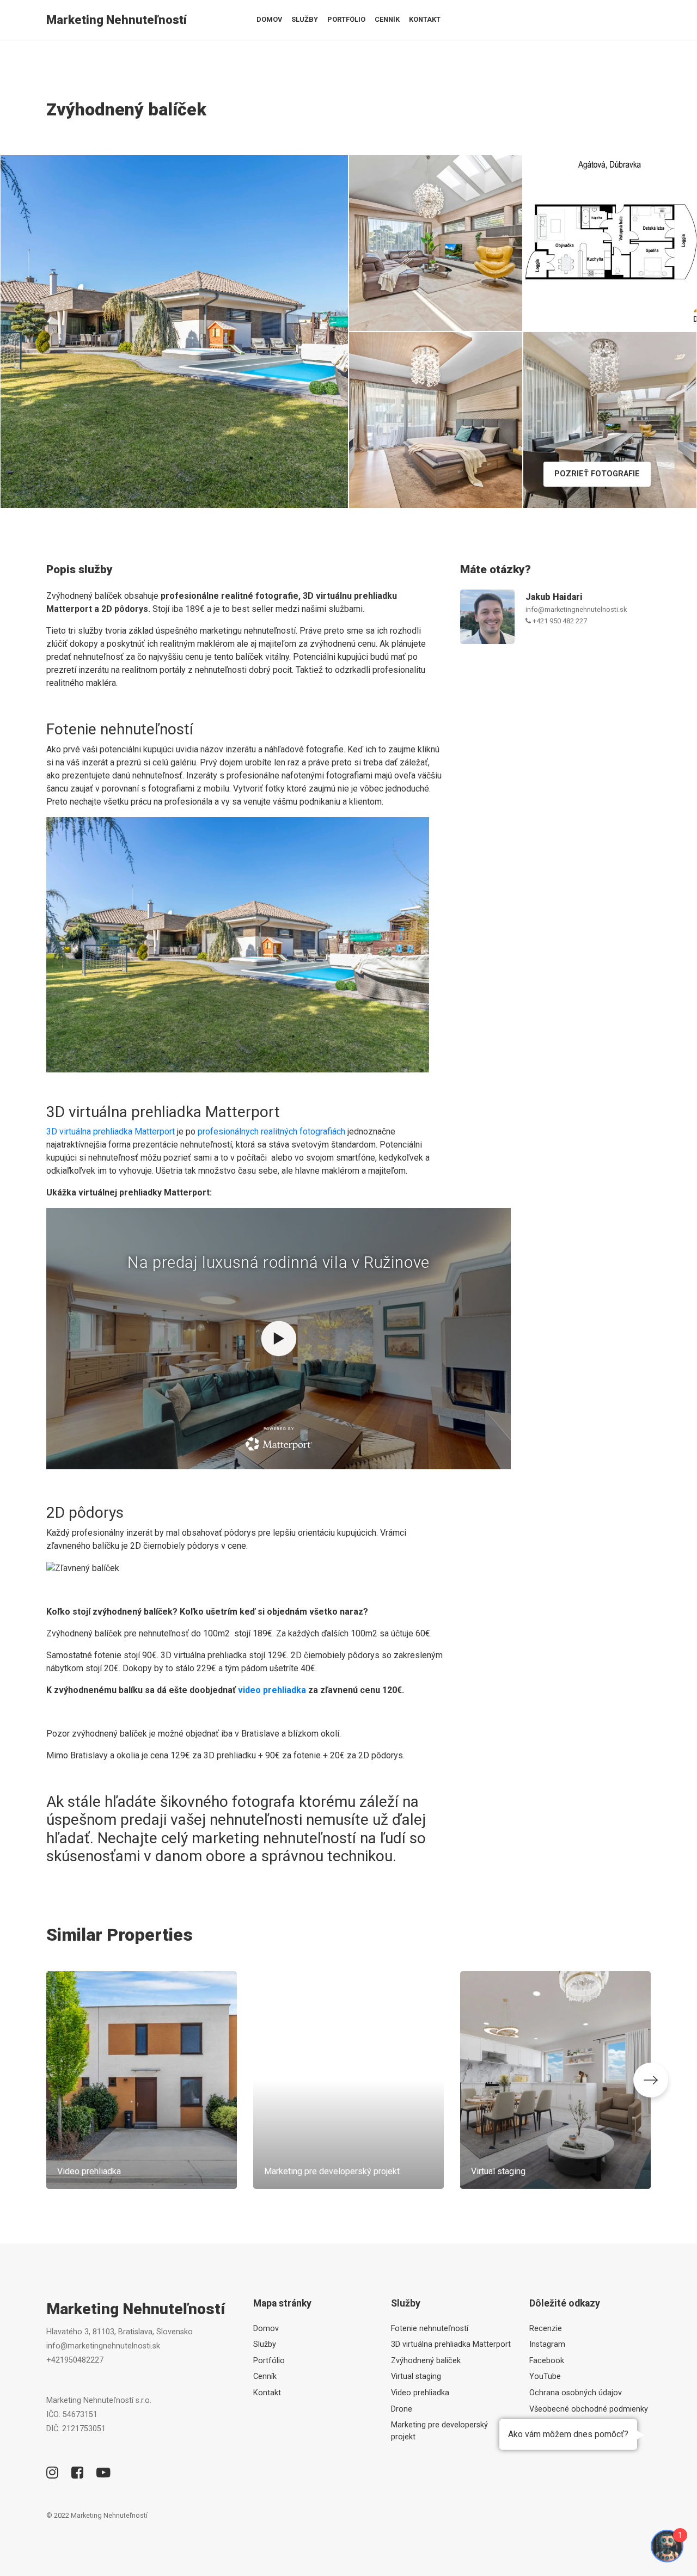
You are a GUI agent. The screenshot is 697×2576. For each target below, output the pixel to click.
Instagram (547, 2344)
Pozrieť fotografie (597, 474)
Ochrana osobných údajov (576, 2393)
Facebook (547, 2361)
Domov (269, 19)
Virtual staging (416, 2376)
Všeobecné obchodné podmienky (589, 2409)
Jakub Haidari (554, 597)
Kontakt (425, 19)
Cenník (387, 19)
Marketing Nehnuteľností (117, 20)
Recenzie (546, 2329)
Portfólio (346, 19)
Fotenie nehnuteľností (430, 2329)
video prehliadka (272, 1690)
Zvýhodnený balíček (426, 2361)
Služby (305, 19)
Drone (402, 2409)
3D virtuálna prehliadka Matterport (111, 1131)
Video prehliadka (420, 2393)
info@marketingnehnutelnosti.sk (576, 609)
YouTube (545, 2376)
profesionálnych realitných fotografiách (271, 1131)
